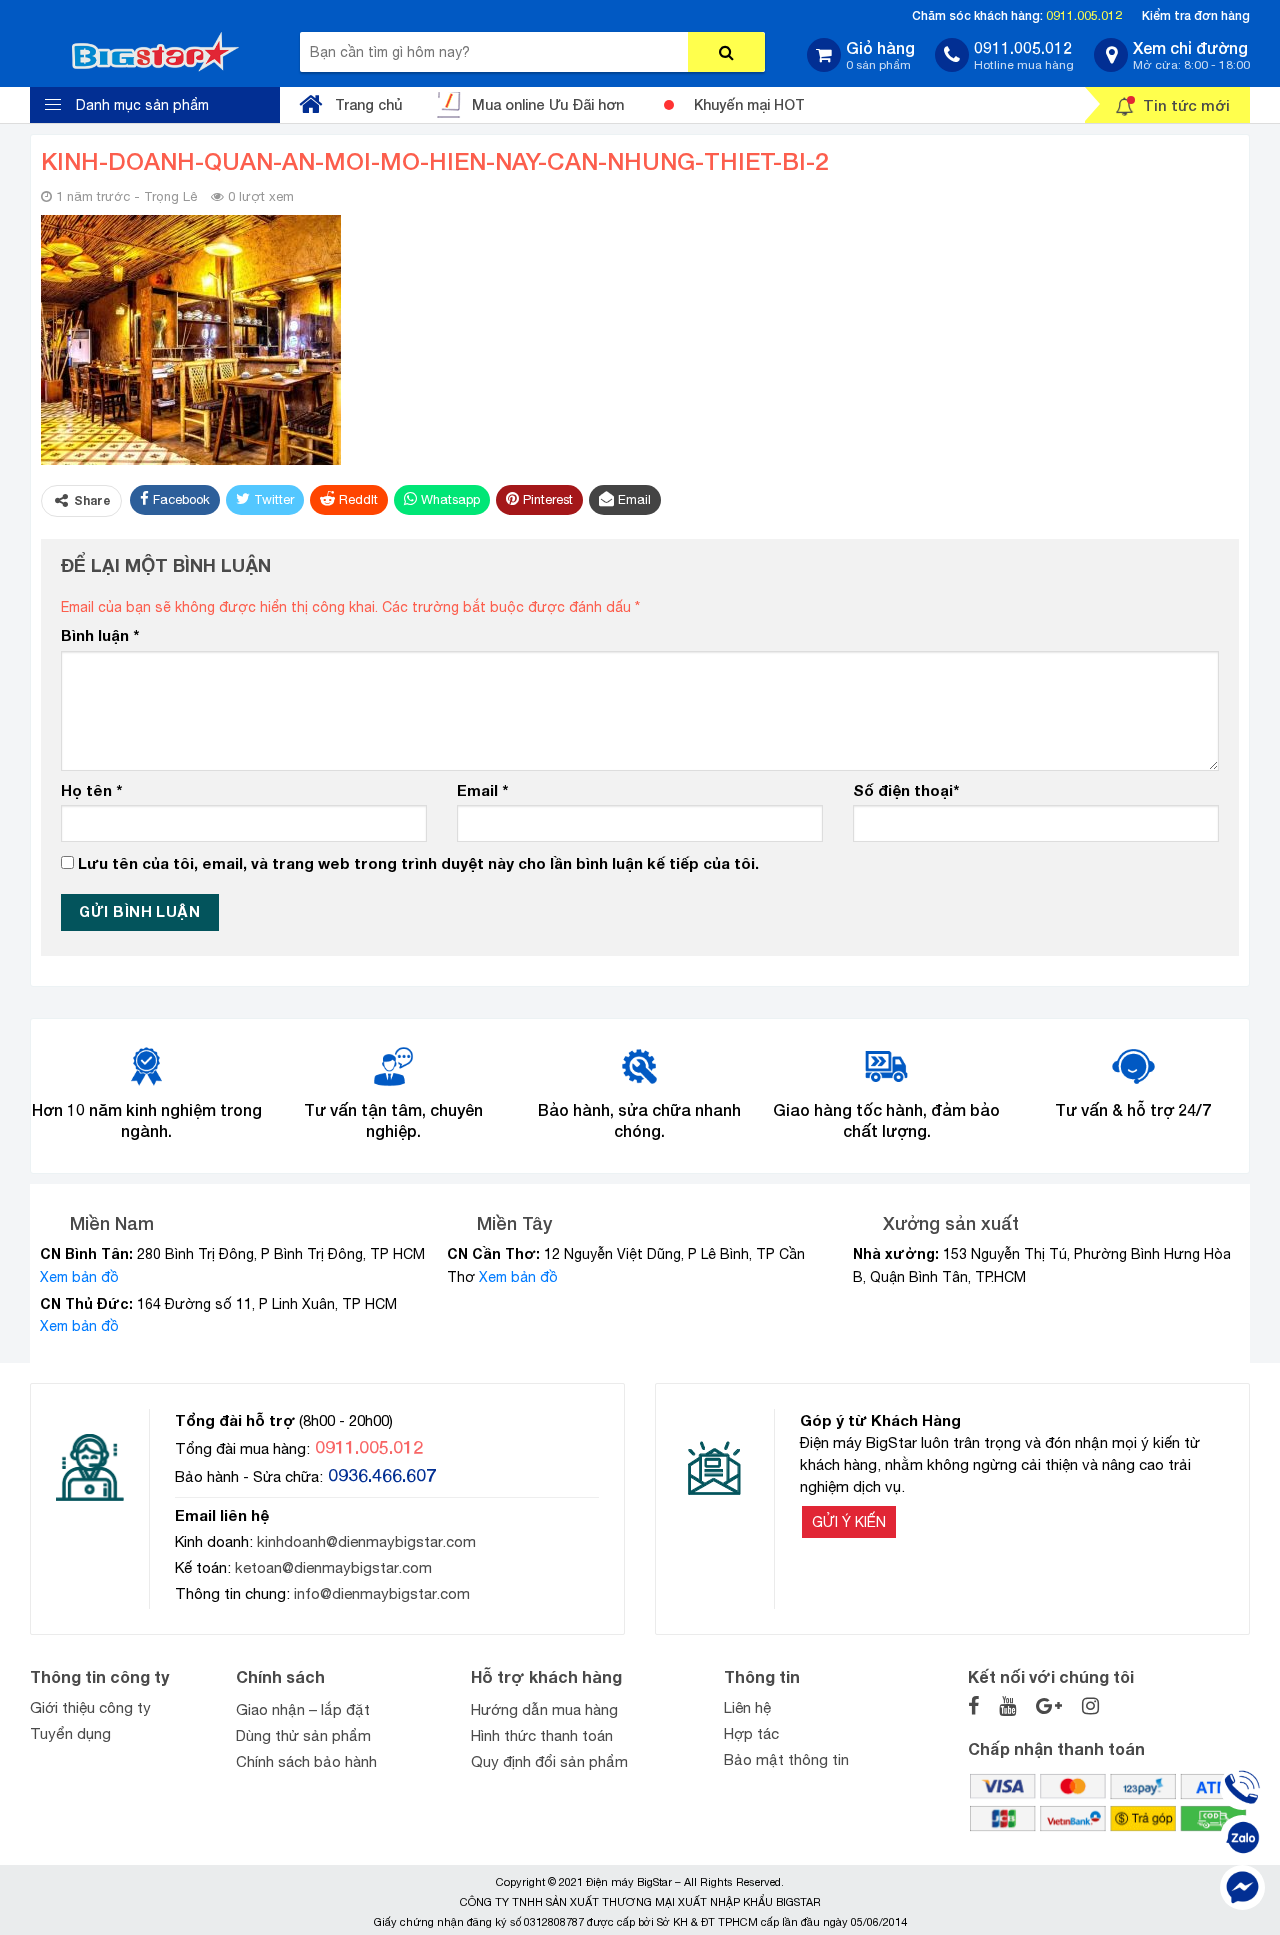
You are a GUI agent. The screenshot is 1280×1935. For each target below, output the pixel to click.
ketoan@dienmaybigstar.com (333, 1567)
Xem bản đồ (79, 1277)
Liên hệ (747, 1707)
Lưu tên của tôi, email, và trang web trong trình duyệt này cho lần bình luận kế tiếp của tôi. (418, 863)
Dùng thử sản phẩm (303, 1735)
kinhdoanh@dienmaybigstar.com (366, 1541)
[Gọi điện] (1242, 1787)
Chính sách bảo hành (306, 1761)
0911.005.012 (1084, 15)
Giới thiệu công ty (90, 1707)
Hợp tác (751, 1733)
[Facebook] (1242, 1887)
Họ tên (91, 790)
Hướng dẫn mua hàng (544, 1709)
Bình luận (100, 635)
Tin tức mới (1186, 105)
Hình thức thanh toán (542, 1735)
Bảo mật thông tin (786, 1759)
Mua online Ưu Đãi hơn (548, 104)
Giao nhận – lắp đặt (303, 1709)
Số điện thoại (906, 790)
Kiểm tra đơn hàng (1196, 15)
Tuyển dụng (70, 1733)
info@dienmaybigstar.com (382, 1593)
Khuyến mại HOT (749, 104)
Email (482, 790)
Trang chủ (368, 104)
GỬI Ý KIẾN (849, 1522)
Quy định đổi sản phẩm (549, 1761)
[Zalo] (1242, 1837)
